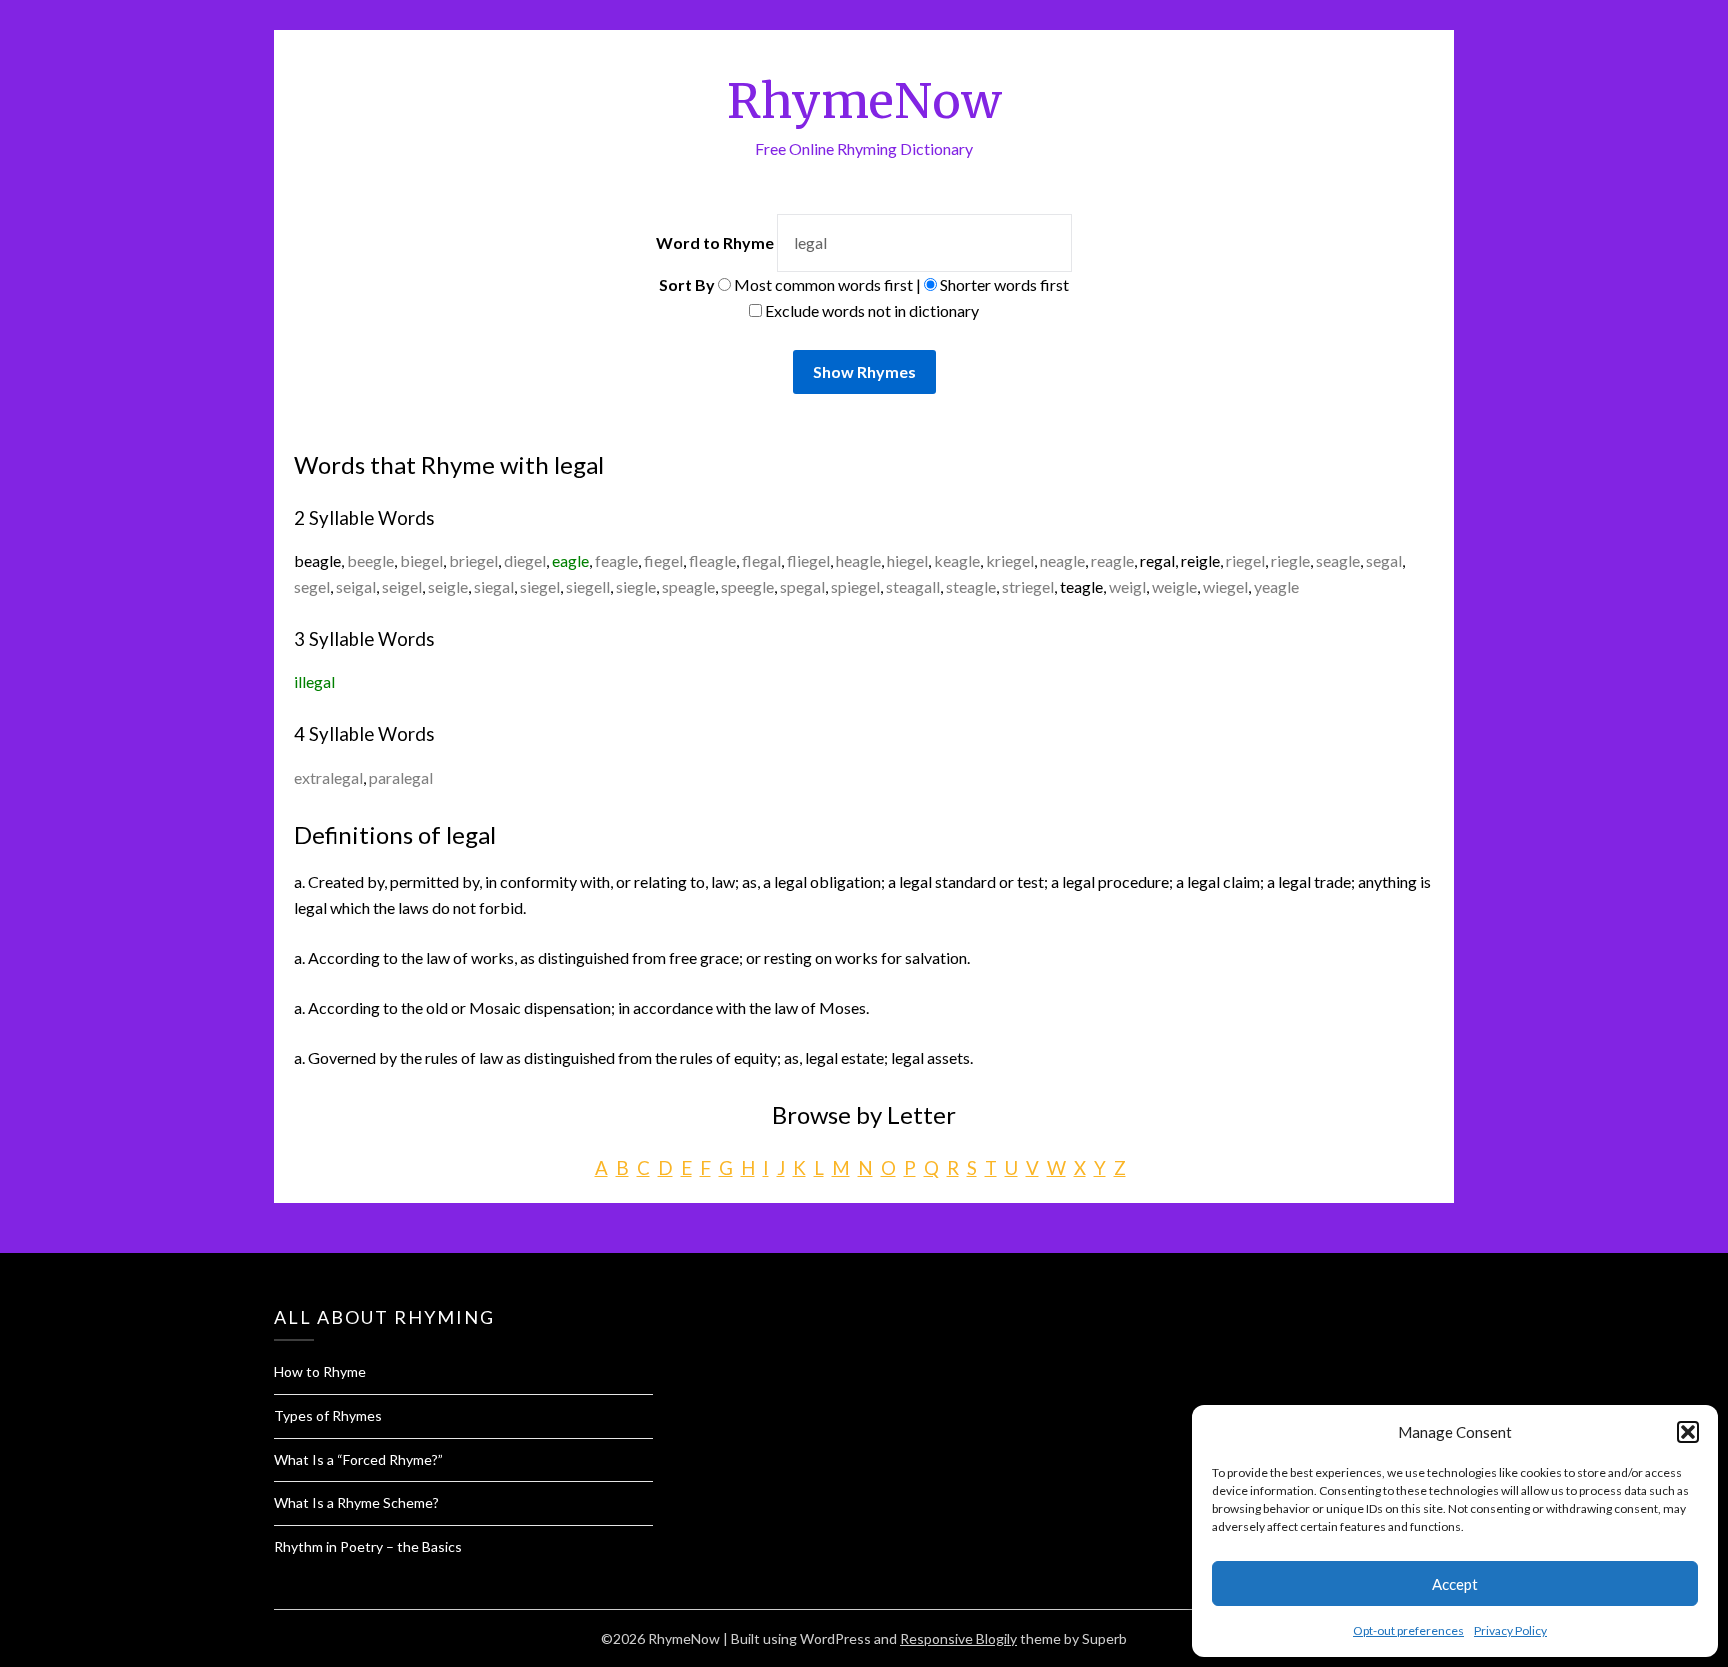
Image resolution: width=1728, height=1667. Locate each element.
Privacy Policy (1510, 1630)
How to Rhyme (320, 1371)
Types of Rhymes (328, 1415)
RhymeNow (864, 101)
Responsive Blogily (958, 1638)
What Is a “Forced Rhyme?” (358, 1459)
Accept (1455, 1584)
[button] (1688, 1432)
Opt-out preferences (1408, 1630)
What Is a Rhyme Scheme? (356, 1502)
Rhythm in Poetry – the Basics (368, 1546)
